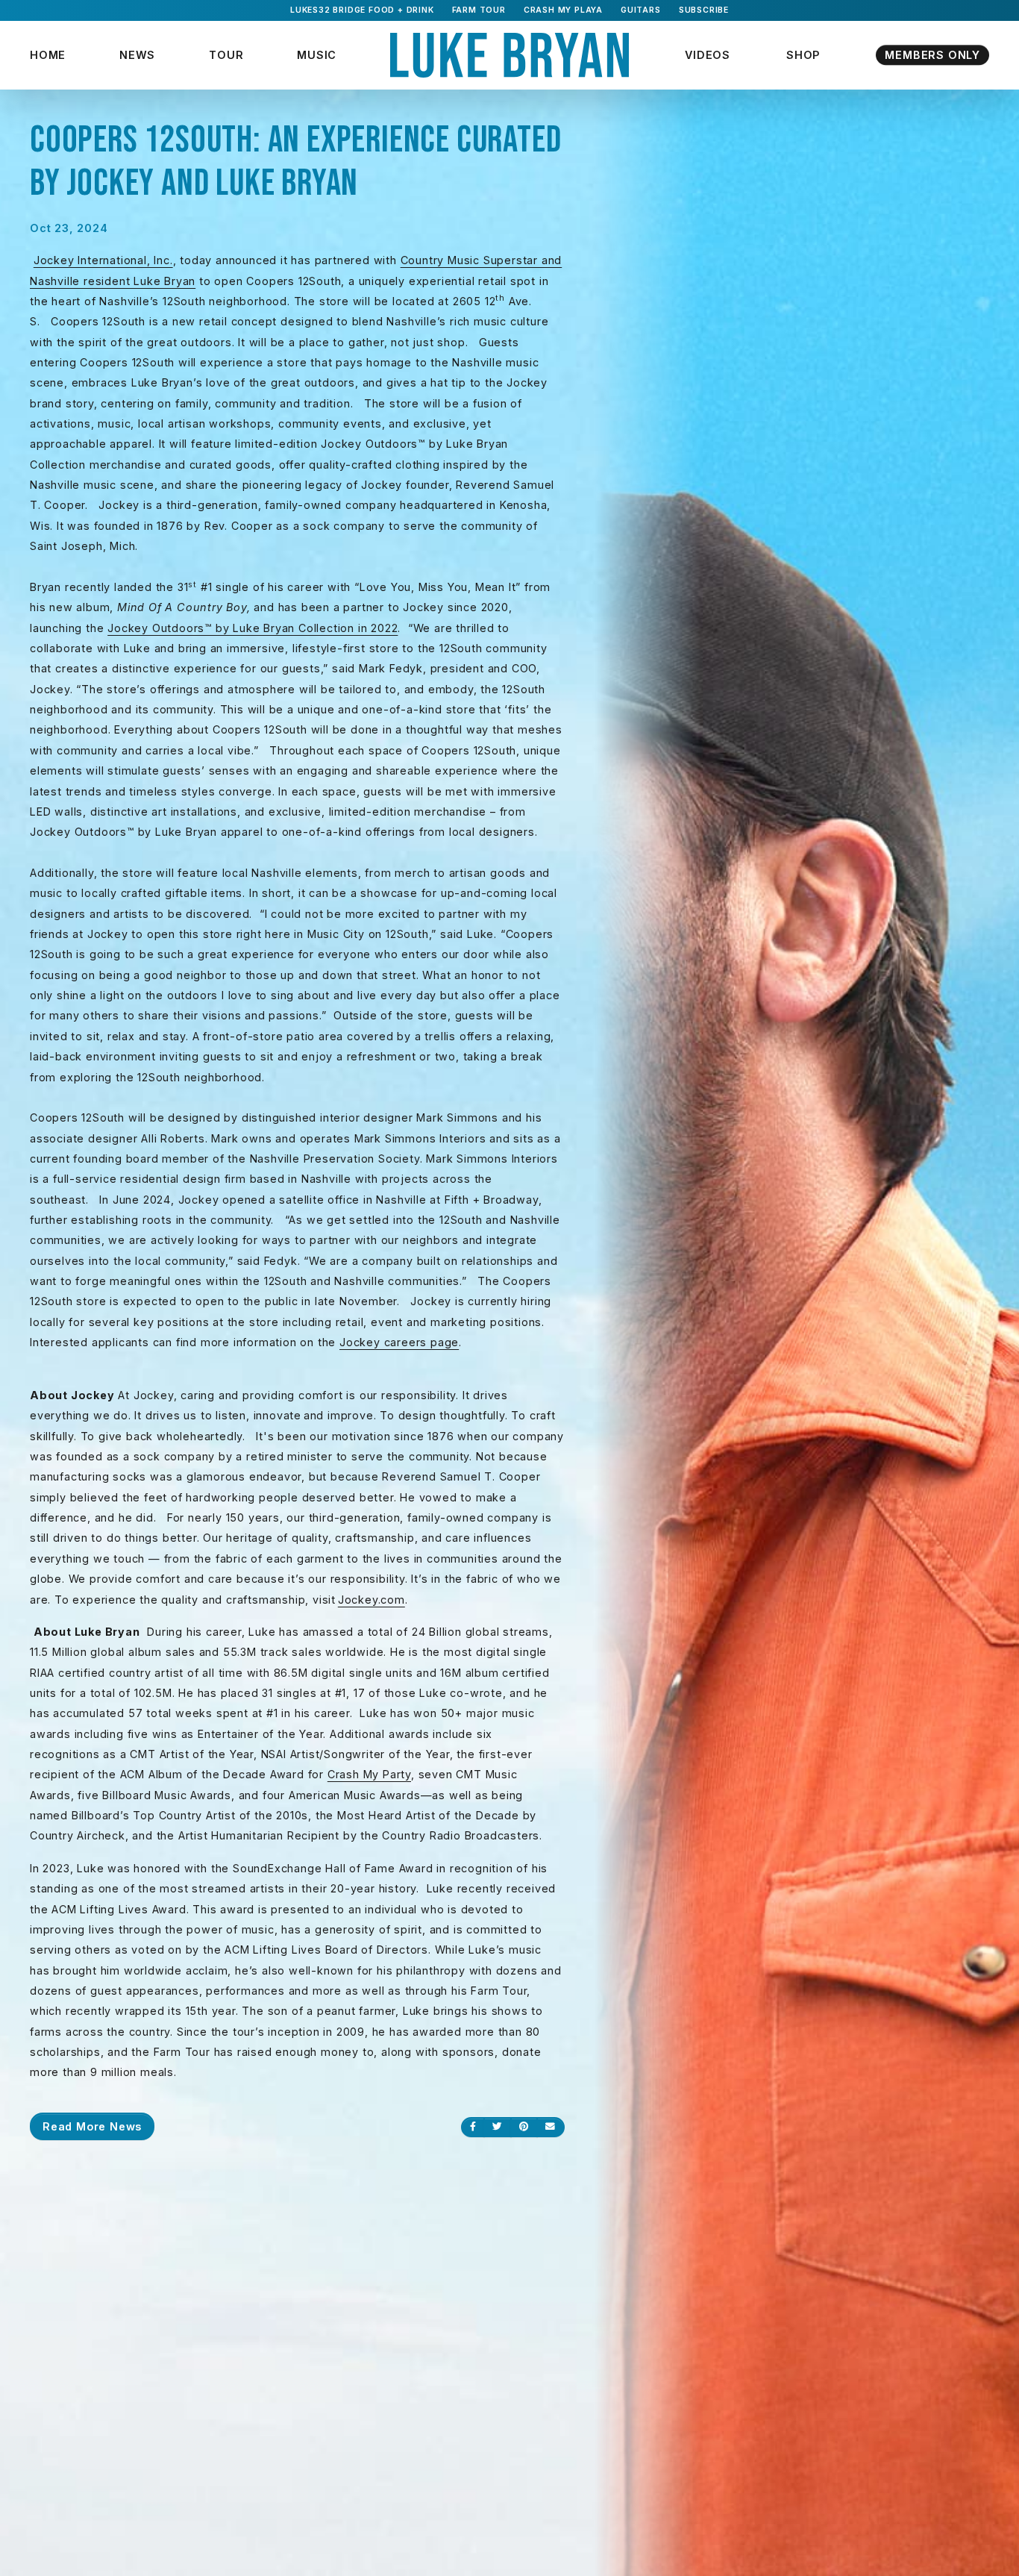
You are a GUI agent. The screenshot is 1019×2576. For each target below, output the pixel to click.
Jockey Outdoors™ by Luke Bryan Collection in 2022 (253, 628)
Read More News (92, 2126)
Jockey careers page (399, 1342)
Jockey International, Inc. (103, 260)
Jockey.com (371, 1600)
